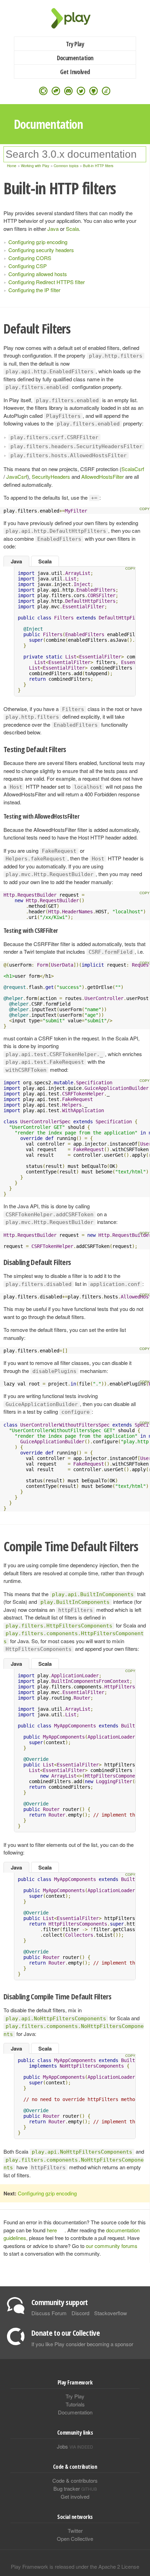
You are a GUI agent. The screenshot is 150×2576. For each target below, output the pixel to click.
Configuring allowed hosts (38, 274)
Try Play (75, 44)
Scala (72, 229)
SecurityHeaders (51, 477)
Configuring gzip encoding (38, 242)
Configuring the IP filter (34, 290)
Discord (80, 2313)
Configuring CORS (30, 258)
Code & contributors (75, 2480)
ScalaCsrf (133, 469)
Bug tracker (75, 2488)
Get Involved (75, 72)
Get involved (75, 2496)
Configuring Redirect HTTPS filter (47, 282)
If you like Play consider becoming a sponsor (82, 2344)
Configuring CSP (28, 266)
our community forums (112, 2246)
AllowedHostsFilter (103, 477)
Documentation (75, 58)
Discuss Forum (49, 2313)
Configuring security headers (41, 250)
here (52, 2230)
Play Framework (75, 18)
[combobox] (75, 154)
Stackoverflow (111, 2313)
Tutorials (75, 2404)
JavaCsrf (17, 477)
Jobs (75, 2446)
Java (53, 229)
